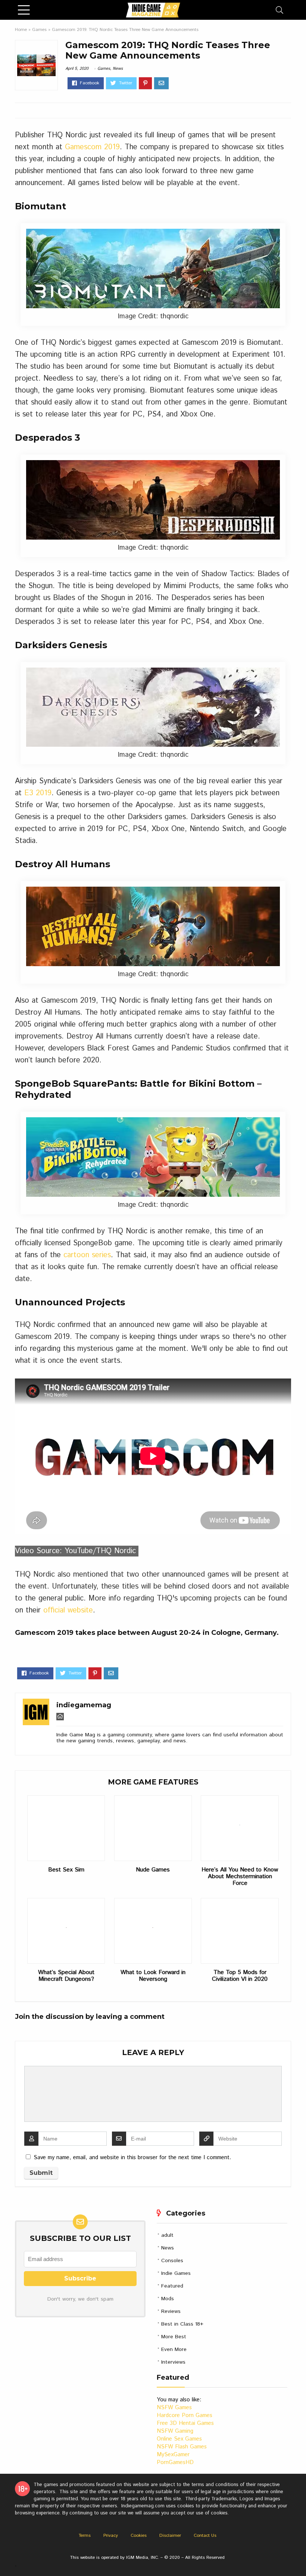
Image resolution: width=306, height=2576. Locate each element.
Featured (172, 2286)
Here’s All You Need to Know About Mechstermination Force (240, 1877)
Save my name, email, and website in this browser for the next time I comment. (132, 2157)
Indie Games (176, 2273)
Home (21, 30)
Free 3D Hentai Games (185, 2423)
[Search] (280, 10)
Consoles (172, 2261)
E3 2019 (38, 793)
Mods (168, 2299)
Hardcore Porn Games (185, 2415)
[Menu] (24, 10)
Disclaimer (170, 2536)
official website (68, 1610)
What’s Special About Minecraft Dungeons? (66, 1976)
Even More (174, 2349)
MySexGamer (173, 2455)
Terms (85, 2536)
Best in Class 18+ (182, 2324)
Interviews (173, 2362)
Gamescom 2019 (92, 147)
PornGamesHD (175, 2462)
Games (39, 30)
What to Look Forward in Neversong (153, 1976)
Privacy (111, 2536)
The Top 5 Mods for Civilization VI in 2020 (240, 1976)
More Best (174, 2337)
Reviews (171, 2311)
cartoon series (87, 1255)
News (118, 69)
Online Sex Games (179, 2439)
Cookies (139, 2536)
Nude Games (153, 1870)
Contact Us (205, 2536)
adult (167, 2235)
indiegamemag (84, 1705)
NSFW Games (174, 2408)
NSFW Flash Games (182, 2447)
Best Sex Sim (66, 1870)
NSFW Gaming (175, 2431)
